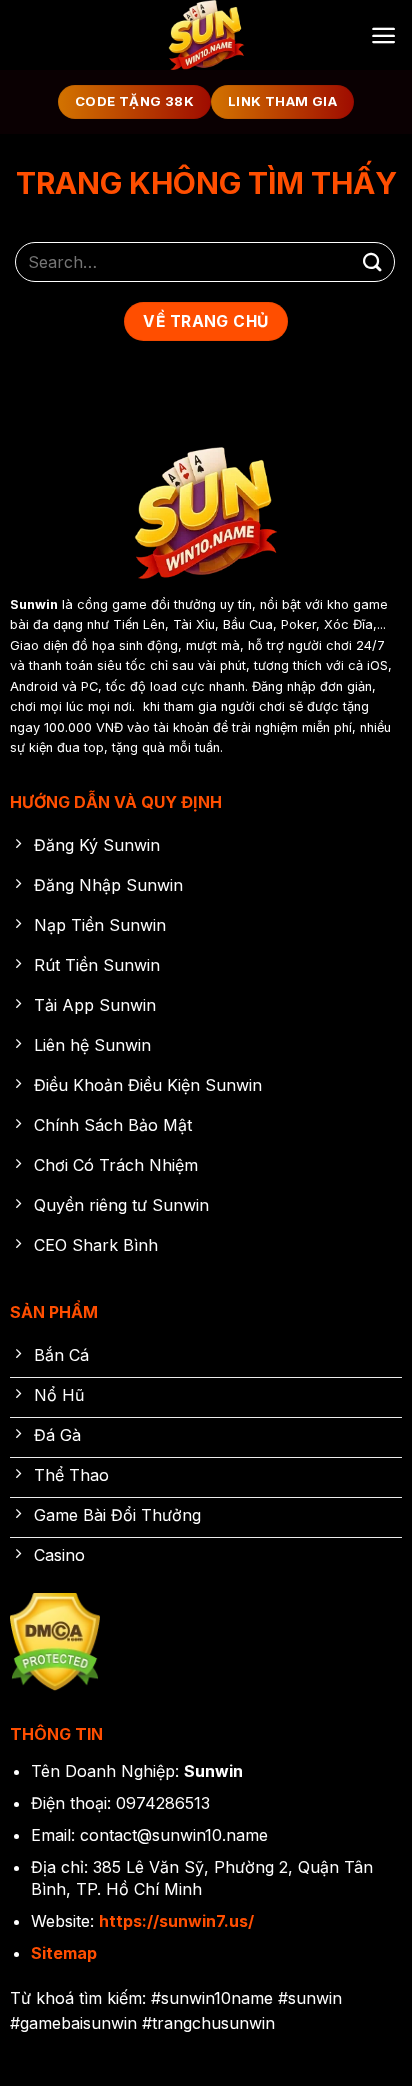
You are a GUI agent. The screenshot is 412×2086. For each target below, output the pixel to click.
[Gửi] (373, 261)
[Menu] (383, 35)
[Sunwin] (206, 35)
